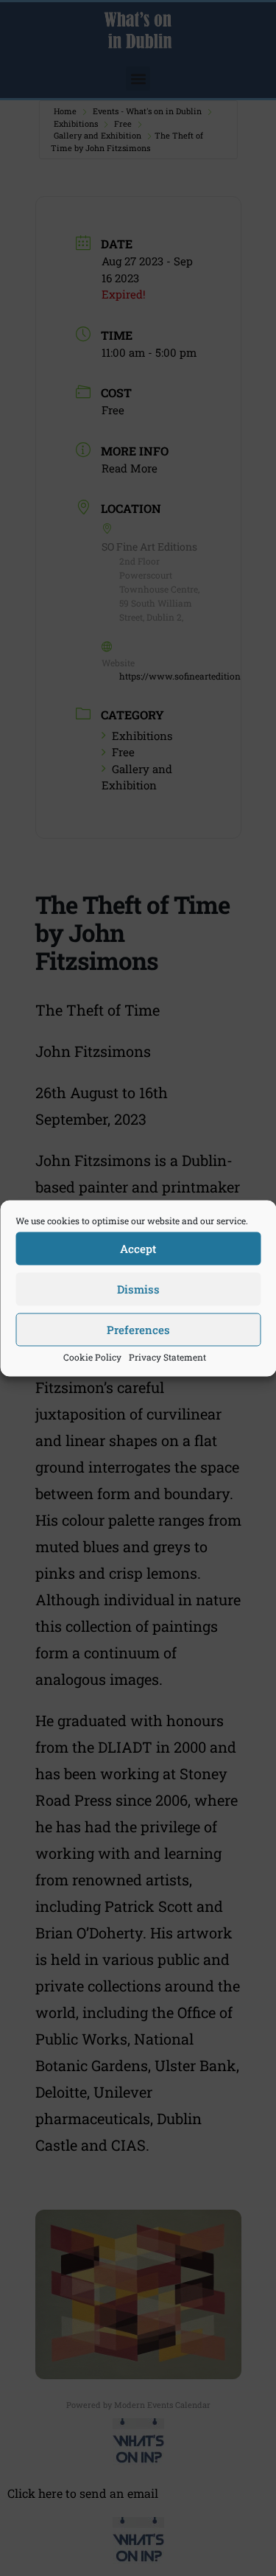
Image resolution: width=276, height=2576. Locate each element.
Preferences (138, 1330)
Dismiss (138, 1289)
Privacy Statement (167, 1356)
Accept (138, 1249)
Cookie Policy (92, 1356)
